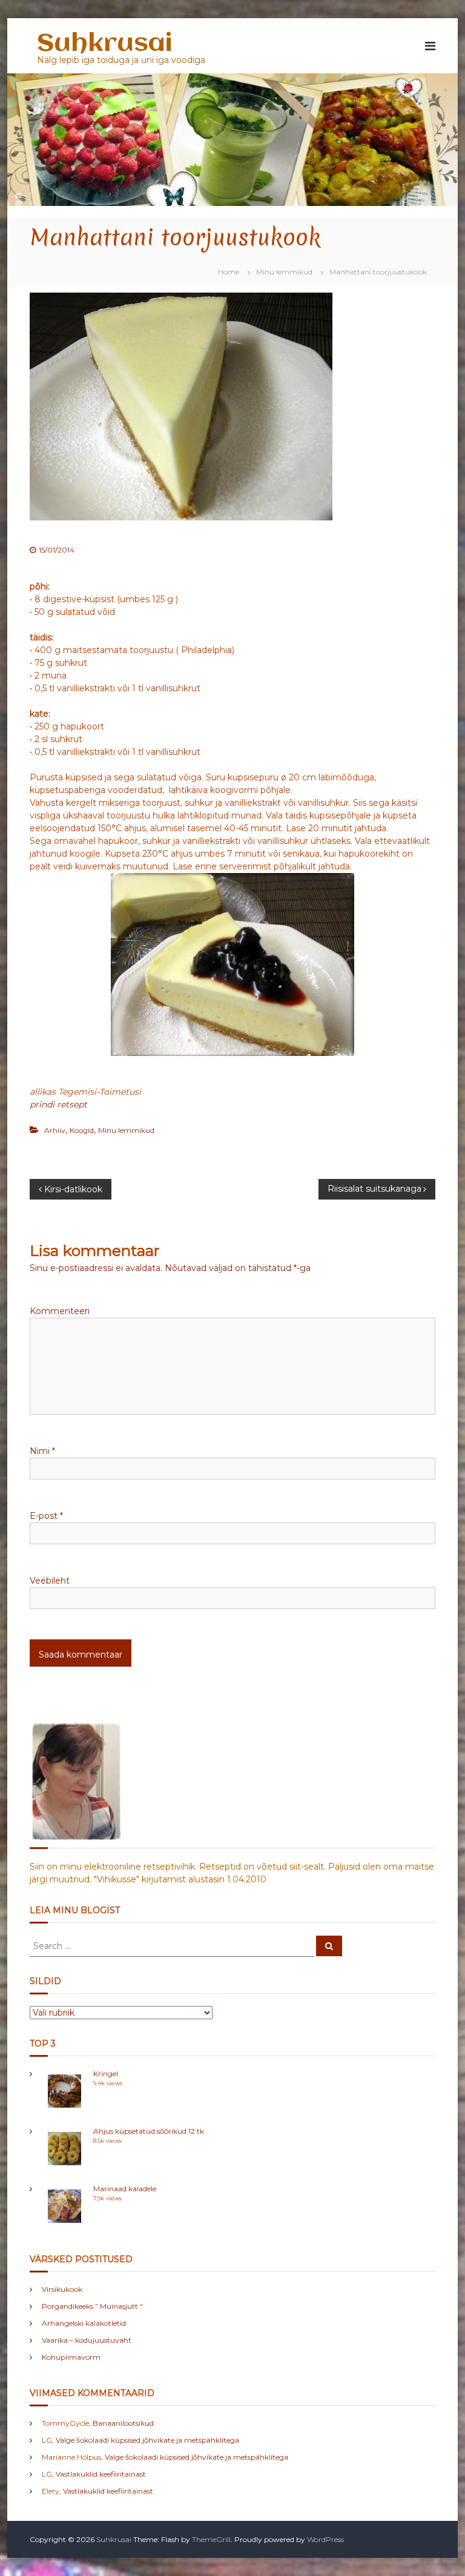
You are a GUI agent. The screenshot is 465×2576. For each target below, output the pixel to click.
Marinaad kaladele (125, 2189)
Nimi (42, 1451)
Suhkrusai (104, 44)
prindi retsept (58, 1104)
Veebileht (50, 1581)
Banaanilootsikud (123, 2423)
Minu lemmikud (284, 272)
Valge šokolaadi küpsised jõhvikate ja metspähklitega (147, 2440)
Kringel (106, 2073)
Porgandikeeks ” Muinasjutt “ (92, 2306)
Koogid (82, 1130)
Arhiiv (55, 1130)
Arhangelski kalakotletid (84, 2323)
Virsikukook (62, 2289)
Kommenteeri (60, 1311)
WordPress (325, 2539)
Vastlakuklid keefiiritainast (101, 2474)
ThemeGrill (211, 2539)
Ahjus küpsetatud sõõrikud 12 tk (149, 2131)
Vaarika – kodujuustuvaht (87, 2340)
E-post (46, 1516)
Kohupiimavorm (71, 2357)
